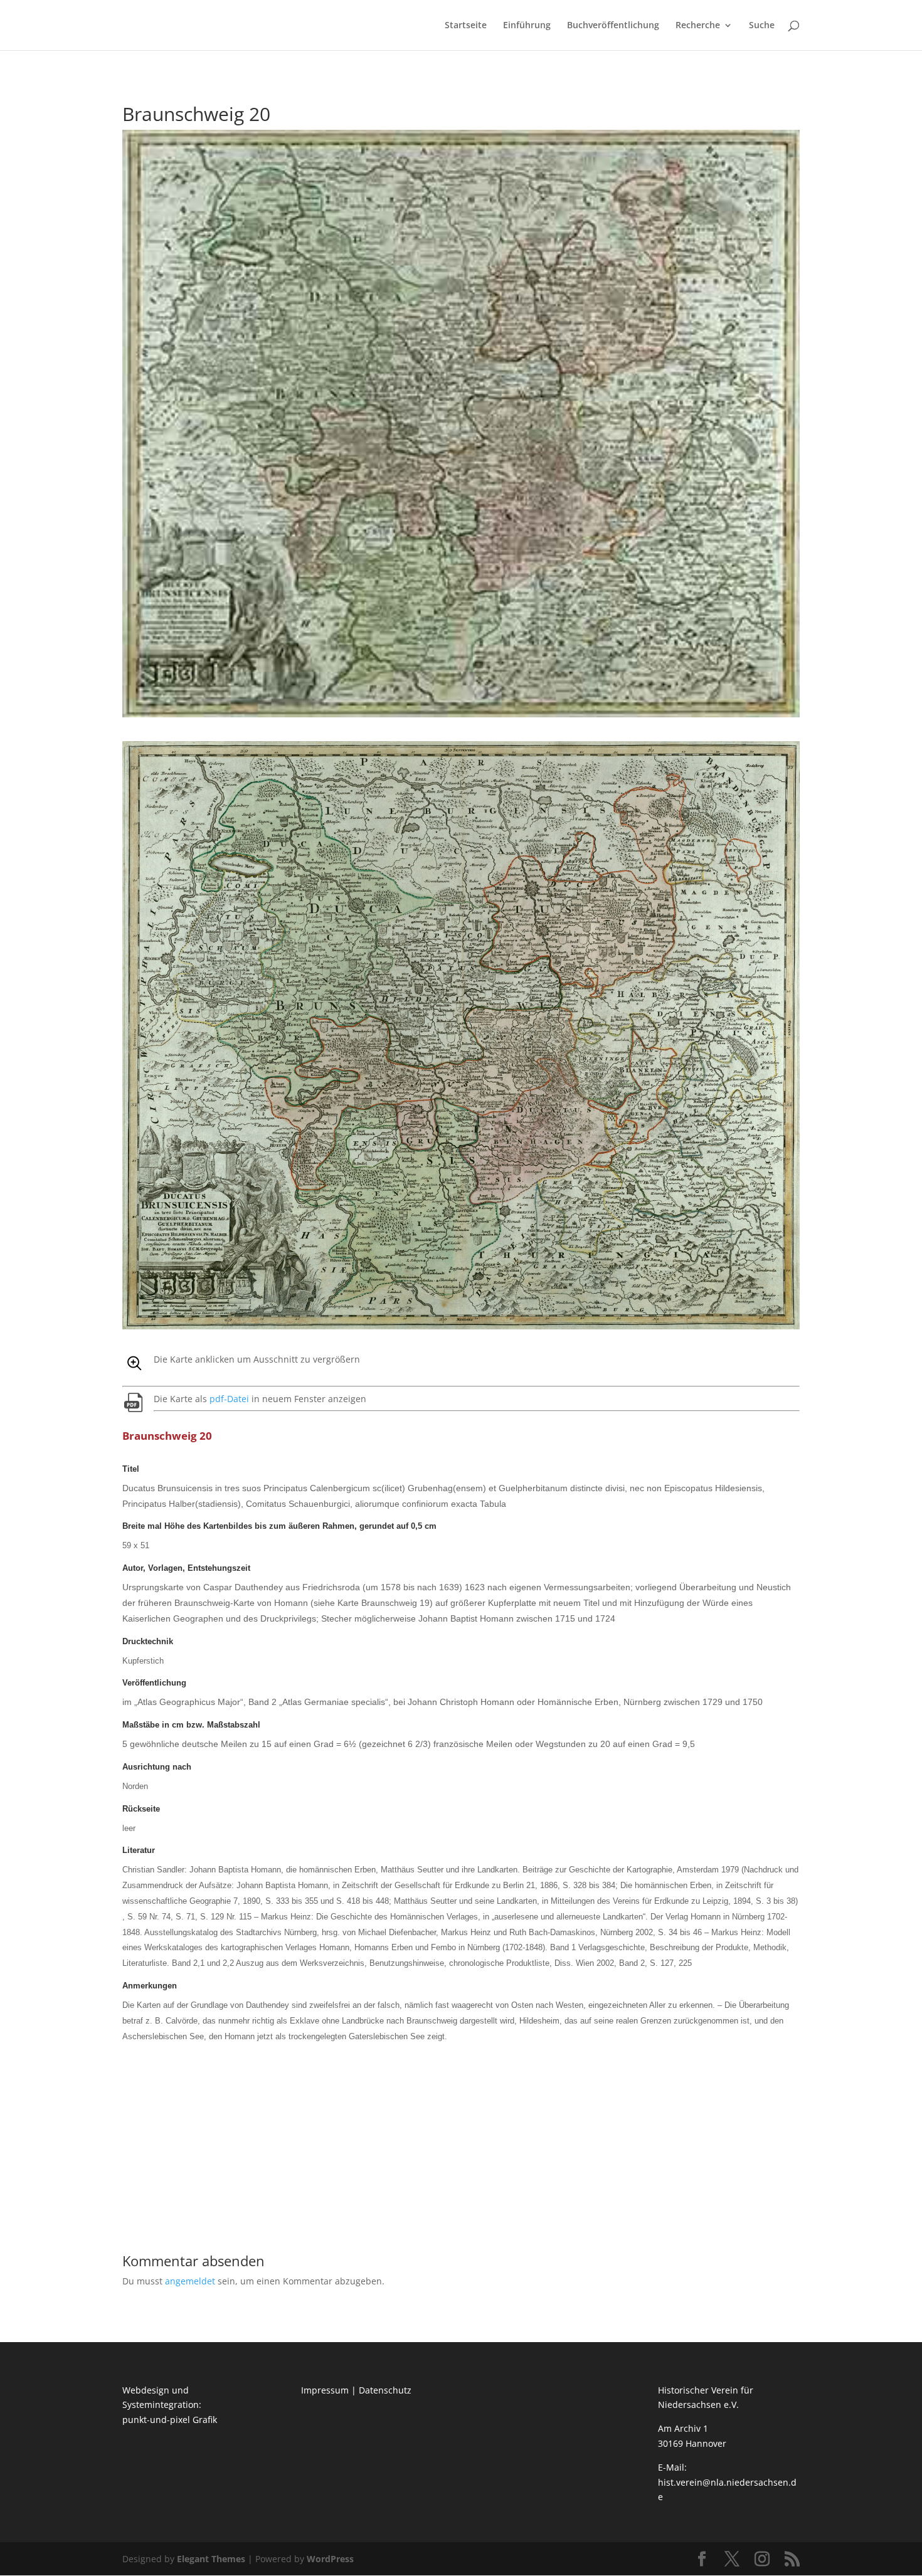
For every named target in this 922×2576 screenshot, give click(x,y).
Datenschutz (385, 2390)
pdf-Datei (229, 1399)
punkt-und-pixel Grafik (170, 2420)
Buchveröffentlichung (613, 26)
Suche (762, 26)
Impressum (325, 2390)
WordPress (330, 2559)
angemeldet (190, 2281)
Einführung (527, 26)
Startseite (466, 26)
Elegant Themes (211, 2559)
